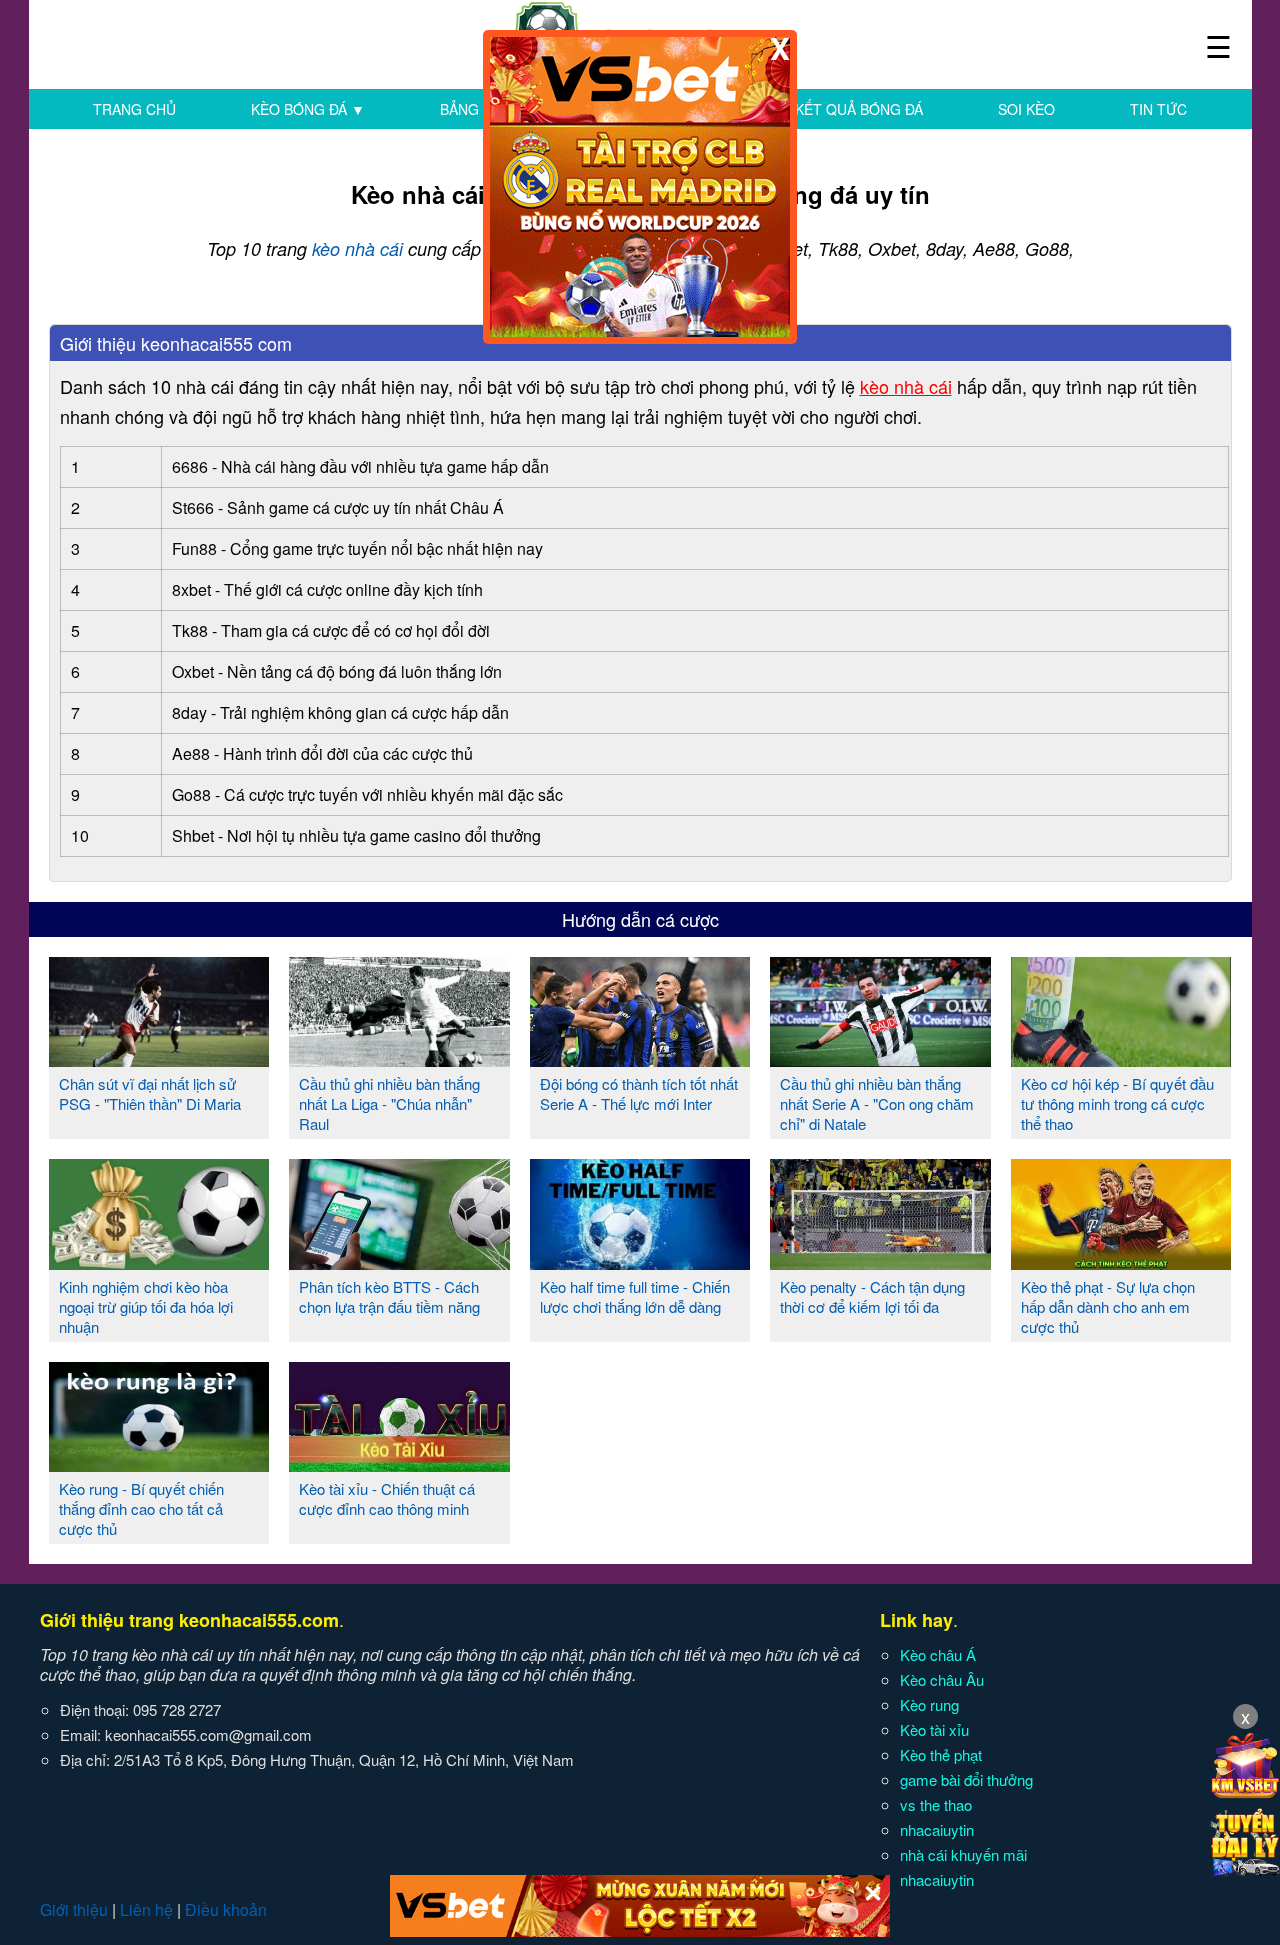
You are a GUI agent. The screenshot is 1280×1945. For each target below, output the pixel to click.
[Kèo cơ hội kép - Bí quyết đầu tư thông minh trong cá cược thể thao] (1121, 1059)
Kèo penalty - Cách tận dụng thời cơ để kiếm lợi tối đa (872, 1296)
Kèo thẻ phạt (941, 1754)
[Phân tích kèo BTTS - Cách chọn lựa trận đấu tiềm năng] (399, 1262)
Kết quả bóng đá (859, 109)
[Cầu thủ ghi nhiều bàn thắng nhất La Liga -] (399, 1059)
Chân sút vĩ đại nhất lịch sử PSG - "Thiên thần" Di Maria (150, 1093)
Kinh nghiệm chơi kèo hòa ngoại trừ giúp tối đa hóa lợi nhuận (146, 1306)
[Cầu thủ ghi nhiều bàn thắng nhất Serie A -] (880, 1059)
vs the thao (936, 1804)
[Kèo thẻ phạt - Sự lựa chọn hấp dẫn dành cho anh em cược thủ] (1121, 1262)
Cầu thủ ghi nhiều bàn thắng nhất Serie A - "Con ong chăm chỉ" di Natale (877, 1103)
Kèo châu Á (938, 1654)
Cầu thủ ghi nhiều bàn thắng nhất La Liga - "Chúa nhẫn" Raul (389, 1103)
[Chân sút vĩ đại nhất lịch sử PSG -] (159, 1059)
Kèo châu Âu (942, 1679)
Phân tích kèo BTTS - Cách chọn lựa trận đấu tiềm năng (389, 1296)
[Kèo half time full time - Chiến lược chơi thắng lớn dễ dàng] (640, 1262)
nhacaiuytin (937, 1829)
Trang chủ (134, 109)
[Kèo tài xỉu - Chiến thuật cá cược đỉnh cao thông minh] (399, 1464)
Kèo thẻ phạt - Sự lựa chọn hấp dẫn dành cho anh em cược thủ (1108, 1306)
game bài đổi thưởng (966, 1779)
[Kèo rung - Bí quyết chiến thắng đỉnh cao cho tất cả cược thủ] (159, 1464)
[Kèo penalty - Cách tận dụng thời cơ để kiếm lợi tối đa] (880, 1262)
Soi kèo (1026, 109)
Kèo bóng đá (308, 109)
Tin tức (1158, 109)
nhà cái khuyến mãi (963, 1854)
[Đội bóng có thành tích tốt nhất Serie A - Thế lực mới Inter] (640, 1059)
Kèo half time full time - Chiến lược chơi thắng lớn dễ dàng (635, 1296)
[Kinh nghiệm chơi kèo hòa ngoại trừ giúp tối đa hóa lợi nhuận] (159, 1262)
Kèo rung (929, 1704)
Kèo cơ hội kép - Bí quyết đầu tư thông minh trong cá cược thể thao (1117, 1103)
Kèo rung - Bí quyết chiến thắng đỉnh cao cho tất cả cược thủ (141, 1508)
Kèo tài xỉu (934, 1729)
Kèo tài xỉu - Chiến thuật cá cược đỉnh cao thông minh (387, 1498)
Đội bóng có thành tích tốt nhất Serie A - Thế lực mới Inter (639, 1093)
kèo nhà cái (357, 248)
